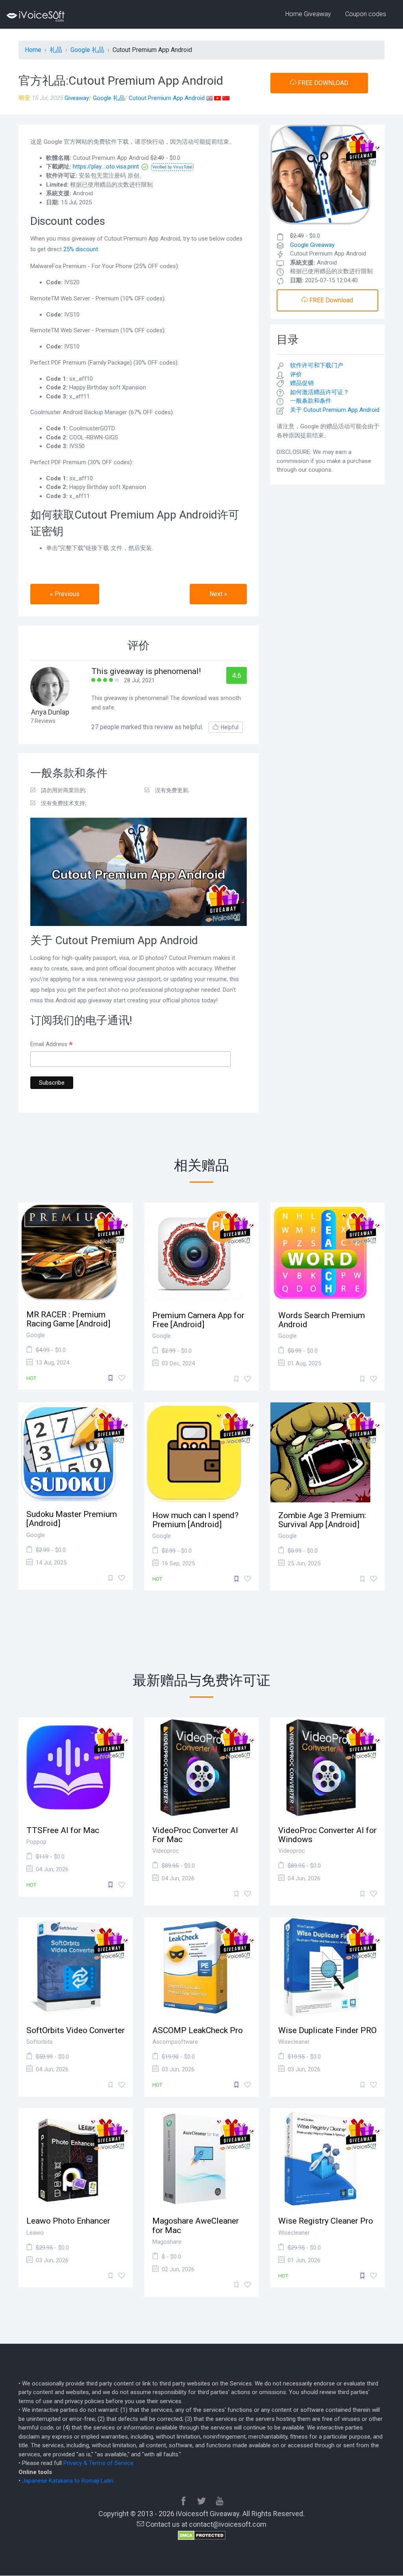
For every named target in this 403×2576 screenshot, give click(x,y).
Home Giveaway (308, 14)
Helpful (230, 727)
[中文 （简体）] (226, 98)
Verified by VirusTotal (172, 167)
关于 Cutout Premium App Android (335, 410)
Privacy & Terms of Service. (99, 2463)
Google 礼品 (109, 98)
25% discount (81, 249)
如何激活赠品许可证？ (320, 392)
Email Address (52, 1045)
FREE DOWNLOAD (322, 83)
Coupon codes (366, 14)
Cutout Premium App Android (167, 98)
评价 (296, 374)
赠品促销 (302, 383)
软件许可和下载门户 (317, 365)
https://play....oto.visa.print (106, 167)
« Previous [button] (65, 594)
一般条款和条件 (311, 401)
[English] (209, 98)
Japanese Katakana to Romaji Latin (68, 2481)
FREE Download (330, 300)
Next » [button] (218, 594)
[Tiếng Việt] (217, 98)
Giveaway (77, 98)
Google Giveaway (312, 245)
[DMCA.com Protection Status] (202, 2535)
